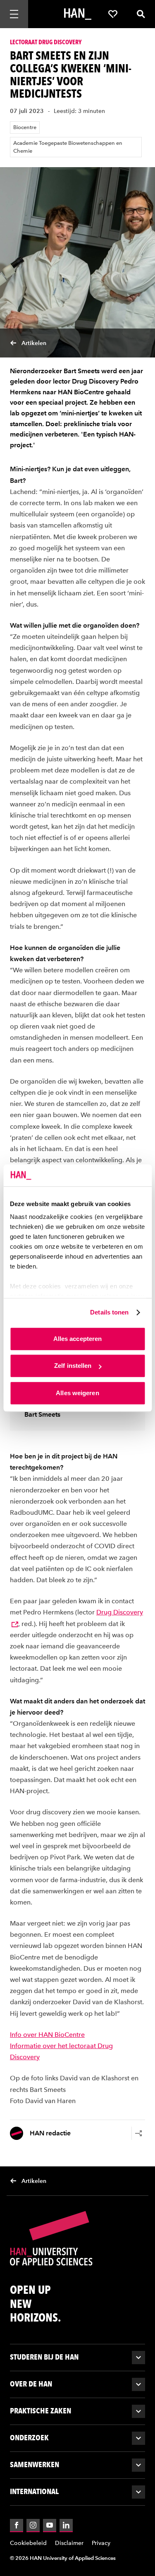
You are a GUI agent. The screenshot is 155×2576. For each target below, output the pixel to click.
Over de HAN (31, 2384)
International (34, 2491)
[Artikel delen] (138, 2133)
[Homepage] (78, 14)
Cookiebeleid (28, 2543)
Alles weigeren (77, 1393)
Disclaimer (69, 2543)
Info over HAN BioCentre (47, 2035)
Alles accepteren (78, 1339)
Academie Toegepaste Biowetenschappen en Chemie (68, 147)
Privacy (101, 2543)
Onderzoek (29, 2438)
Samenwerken (35, 2464)
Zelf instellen (73, 1366)
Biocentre (25, 127)
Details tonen (109, 1312)
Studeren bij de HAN (44, 2357)
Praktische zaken (41, 2411)
